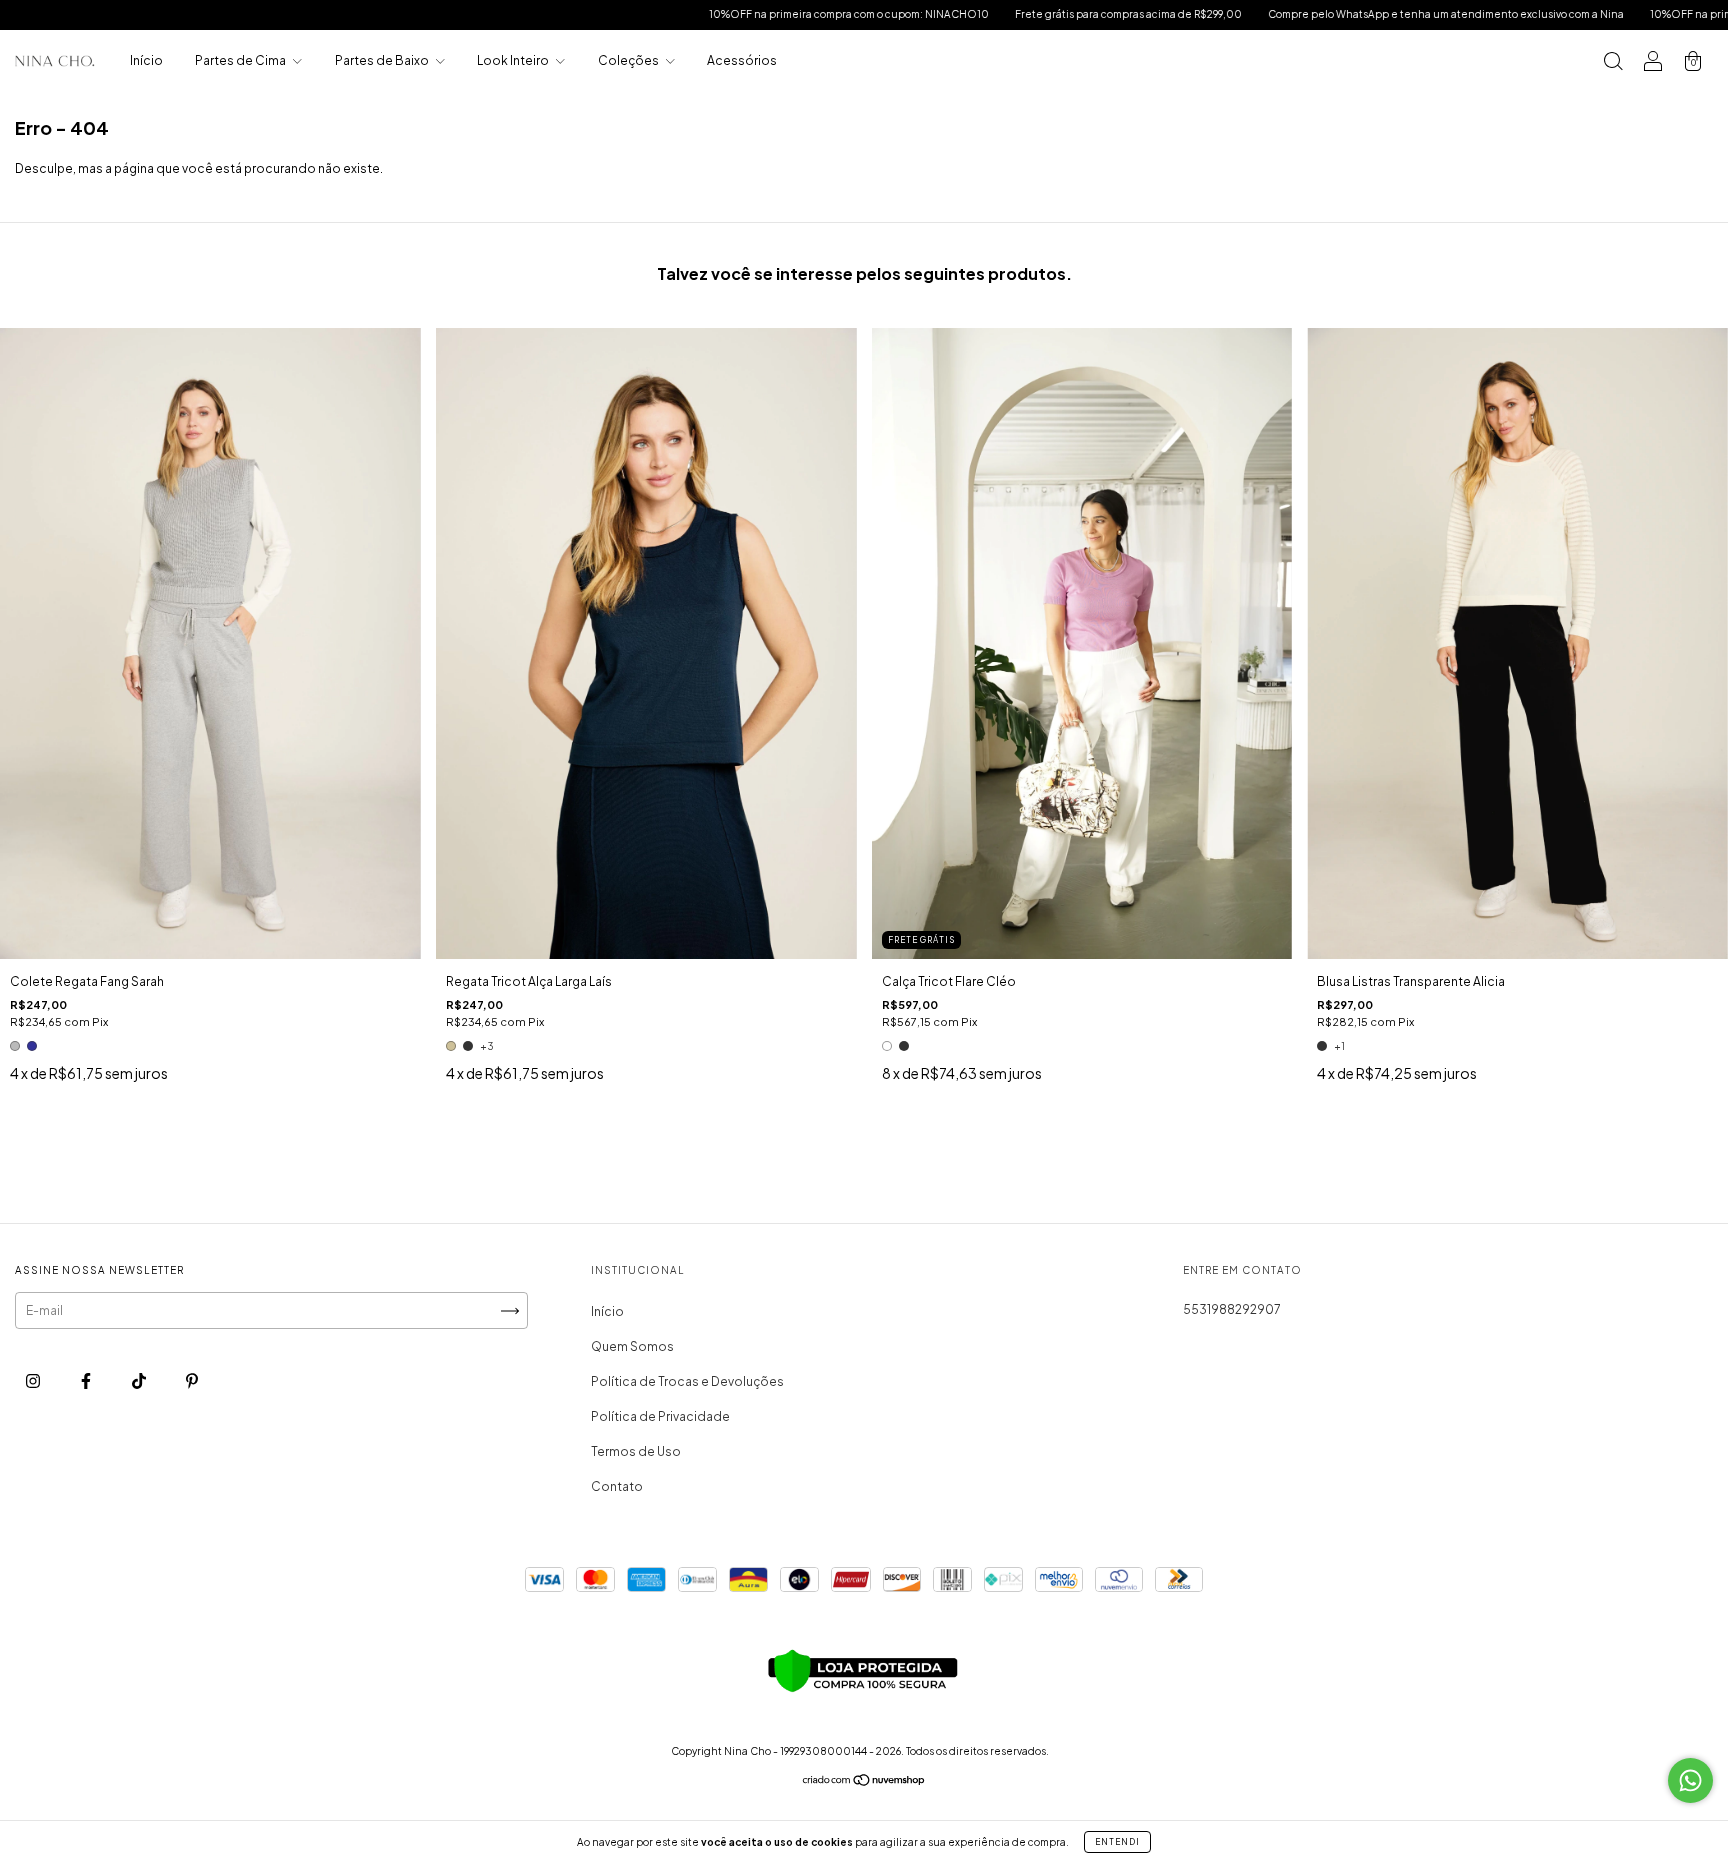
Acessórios (742, 60)
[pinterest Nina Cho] (192, 1381)
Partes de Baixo (383, 60)
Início (146, 60)
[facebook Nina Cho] (87, 1381)
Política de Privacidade (660, 1416)
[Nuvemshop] (864, 1782)
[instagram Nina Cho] (34, 1381)
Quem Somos (632, 1346)
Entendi (1117, 1842)
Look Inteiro (514, 60)
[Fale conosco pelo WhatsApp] (1690, 1780)
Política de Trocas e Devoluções (687, 1381)
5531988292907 (1232, 1309)
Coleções (629, 60)
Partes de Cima (241, 60)
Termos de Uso (636, 1451)
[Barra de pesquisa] (1613, 63)
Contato (617, 1486)
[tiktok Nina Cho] (140, 1381)
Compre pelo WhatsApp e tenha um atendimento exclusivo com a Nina (1328, 14)
